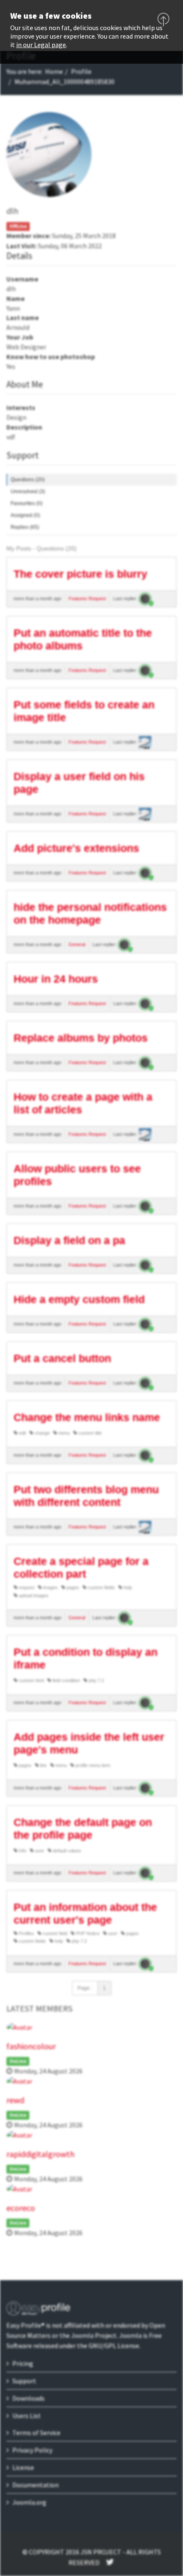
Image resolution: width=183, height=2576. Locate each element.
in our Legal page (41, 45)
